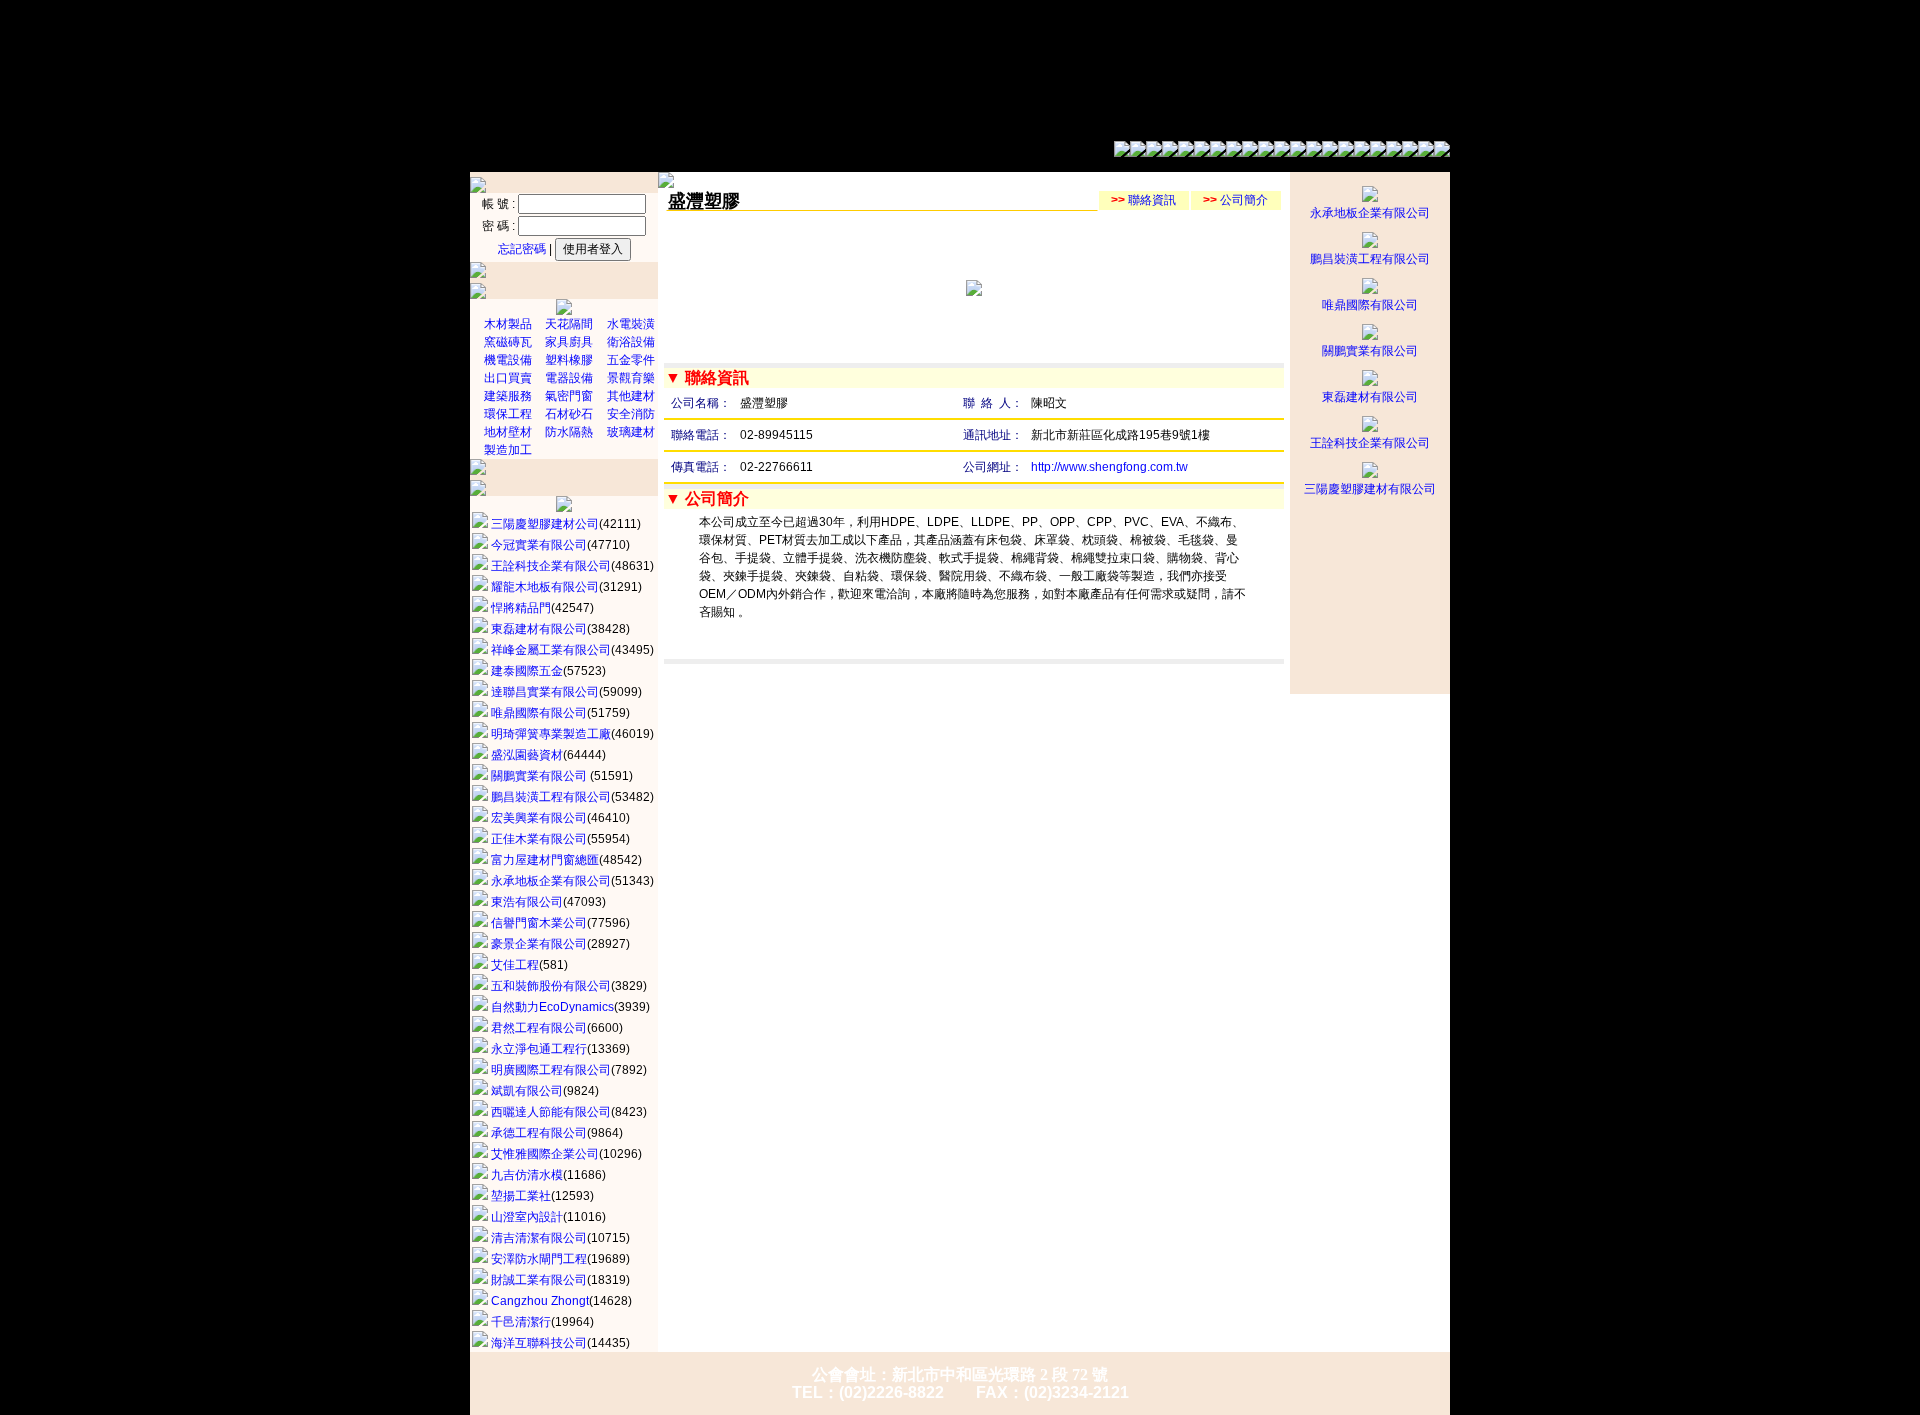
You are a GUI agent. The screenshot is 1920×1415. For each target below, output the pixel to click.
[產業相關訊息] (1250, 153)
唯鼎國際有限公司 (1370, 305)
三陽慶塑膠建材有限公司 (1370, 489)
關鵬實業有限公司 (1370, 351)
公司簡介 (1235, 200)
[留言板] (1314, 153)
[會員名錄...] (1186, 153)
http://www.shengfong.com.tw (1109, 467)
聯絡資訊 (1143, 200)
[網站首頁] (1442, 153)
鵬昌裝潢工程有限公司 (1370, 259)
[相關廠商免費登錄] (1410, 153)
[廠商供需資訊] (1282, 153)
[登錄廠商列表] (1346, 153)
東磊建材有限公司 (1370, 397)
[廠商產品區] (1378, 153)
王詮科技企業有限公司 (1370, 443)
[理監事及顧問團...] (1154, 153)
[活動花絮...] (1218, 153)
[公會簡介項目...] (1122, 153)
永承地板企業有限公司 (1370, 213)
